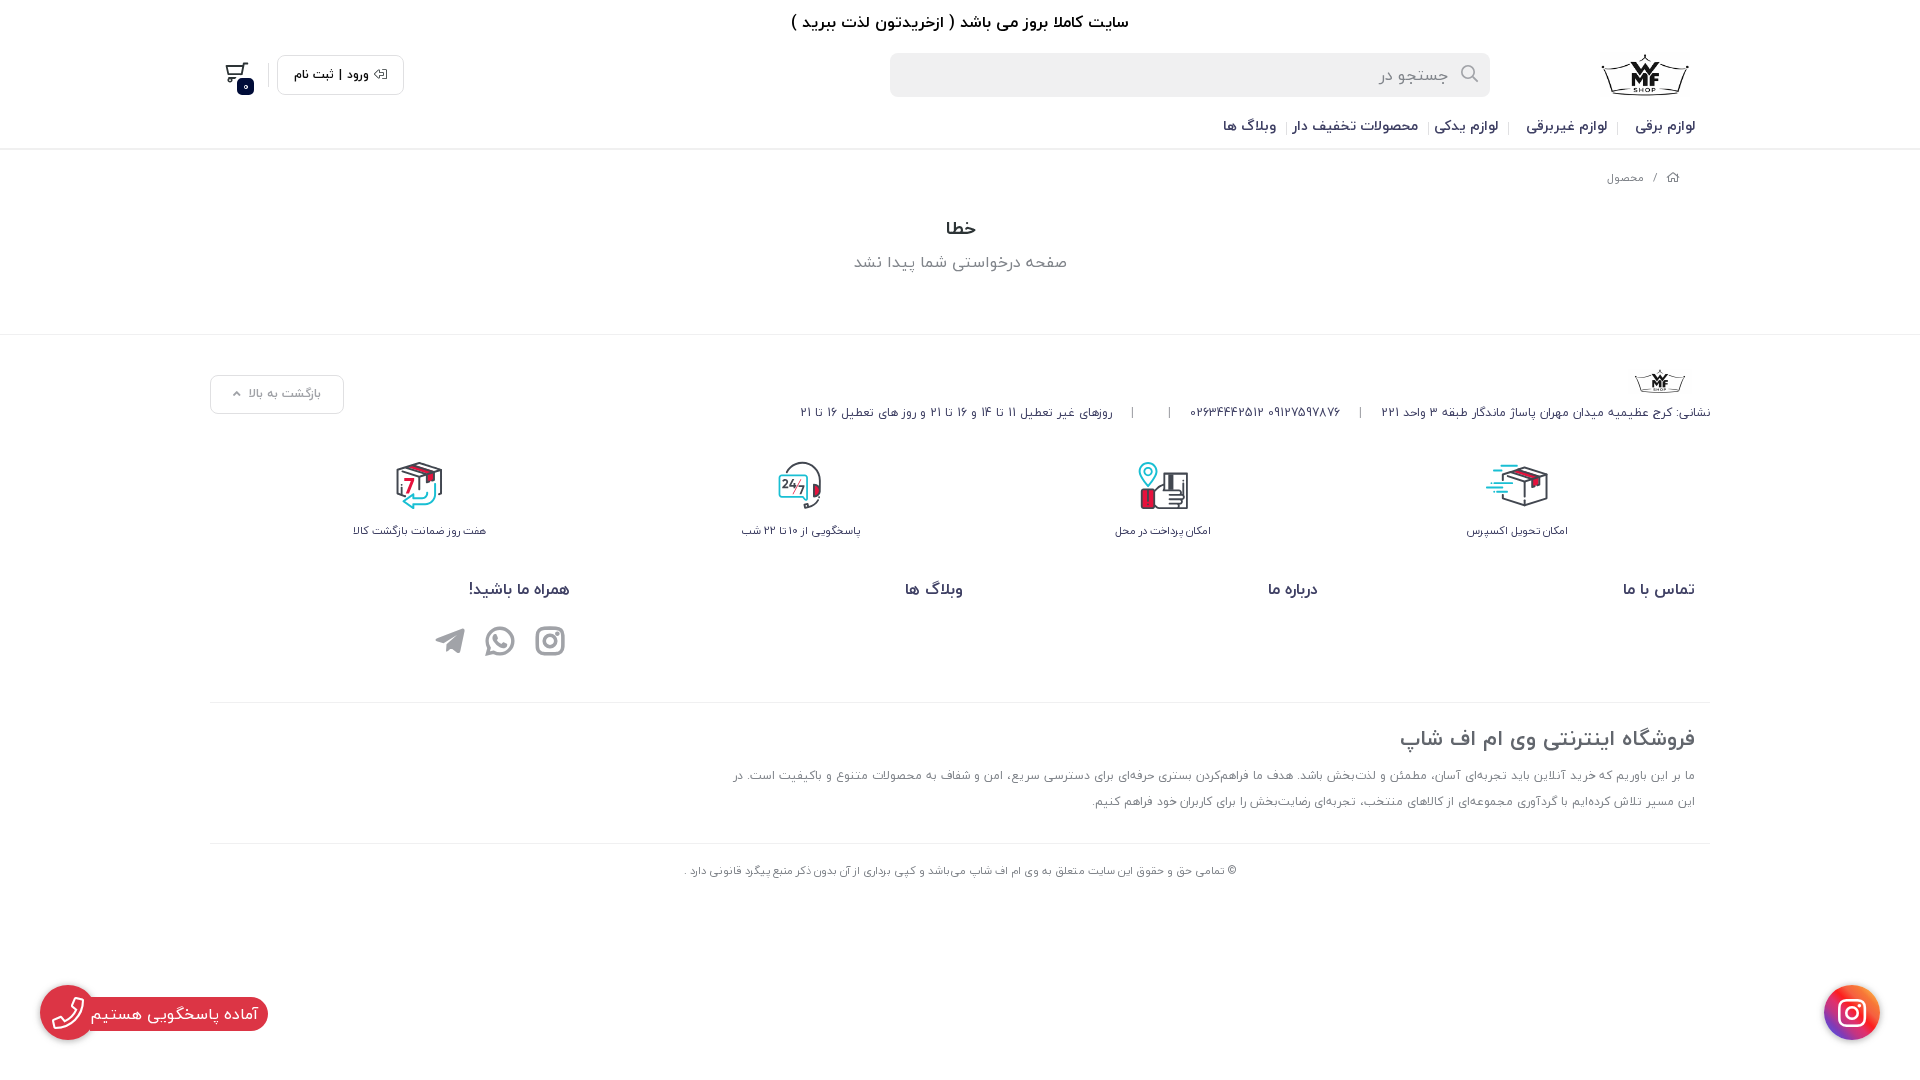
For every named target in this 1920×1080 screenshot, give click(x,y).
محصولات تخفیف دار (1355, 125)
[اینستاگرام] (550, 644)
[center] (1470, 75)
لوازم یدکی (1466, 125)
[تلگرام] (450, 644)
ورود (358, 75)
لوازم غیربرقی (1566, 125)
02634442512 (1227, 412)
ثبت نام (314, 75)
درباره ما (1293, 589)
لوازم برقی (1665, 125)
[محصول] (1255, 380)
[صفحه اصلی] (1673, 177)
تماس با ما (1659, 589)
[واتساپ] (500, 644)
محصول (1625, 177)
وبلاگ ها (1249, 125)
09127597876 (1304, 412)
